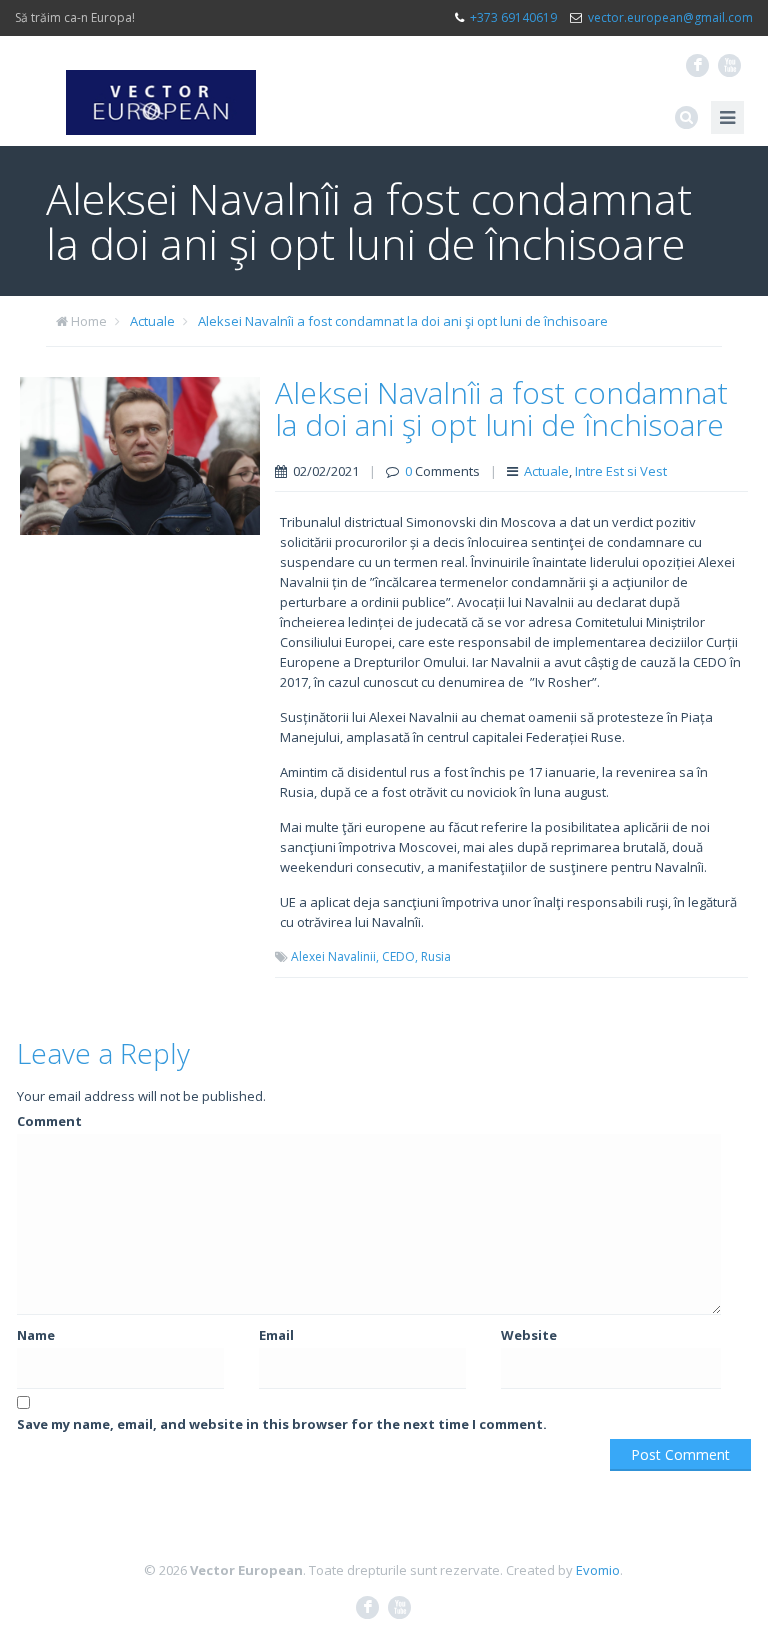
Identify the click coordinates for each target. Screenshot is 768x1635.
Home (89, 321)
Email (276, 1335)
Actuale (152, 321)
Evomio (598, 1570)
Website (529, 1335)
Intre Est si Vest (621, 471)
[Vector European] (161, 91)
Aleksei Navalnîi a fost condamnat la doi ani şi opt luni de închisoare (403, 321)
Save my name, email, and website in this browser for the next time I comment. (282, 1424)
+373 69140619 (513, 17)
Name (36, 1335)
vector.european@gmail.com (670, 17)
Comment (49, 1121)
